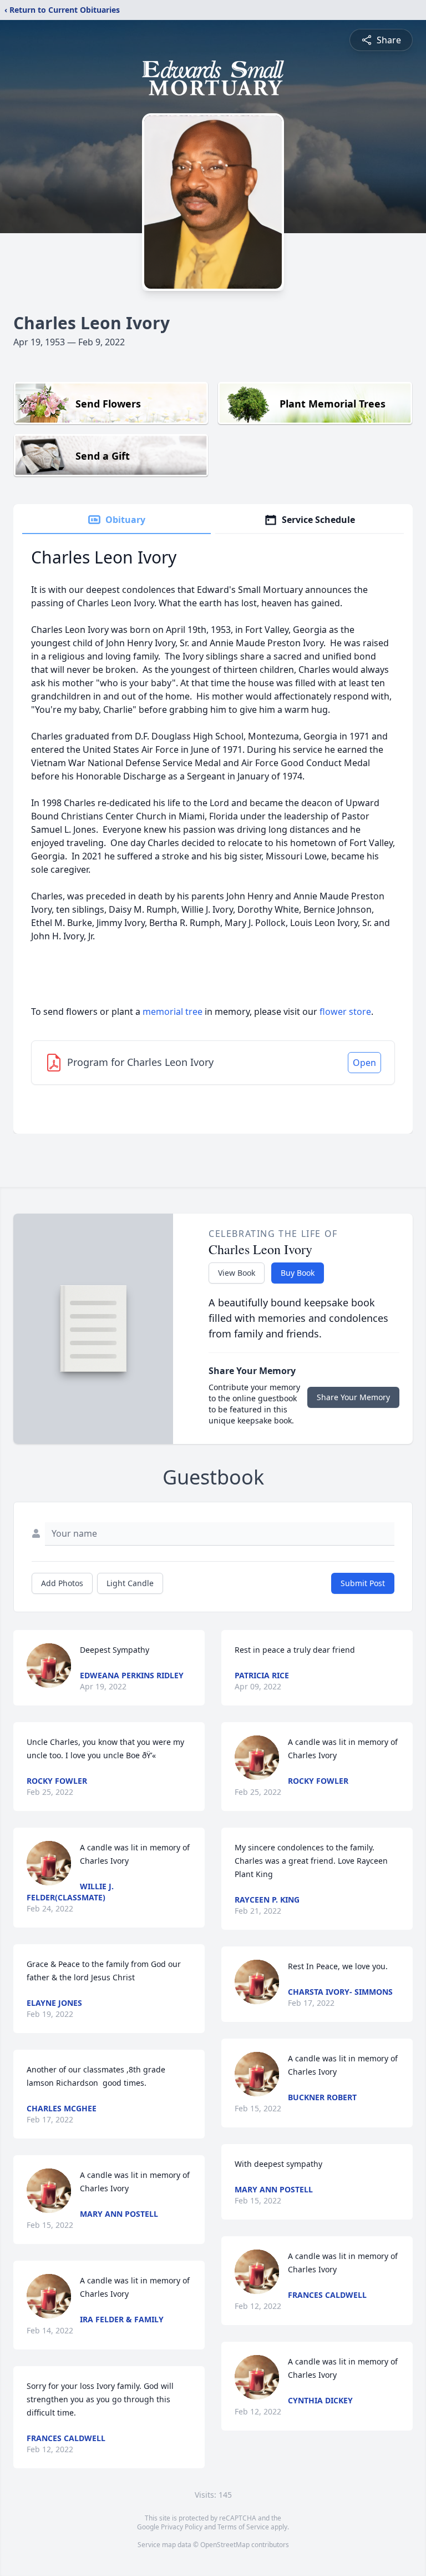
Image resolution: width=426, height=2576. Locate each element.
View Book (237, 1273)
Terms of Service (243, 2527)
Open (364, 1063)
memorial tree (173, 1012)
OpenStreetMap (225, 2545)
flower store (345, 1012)
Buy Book (298, 1273)
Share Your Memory (353, 1397)
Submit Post (363, 1583)
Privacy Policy (182, 2527)
